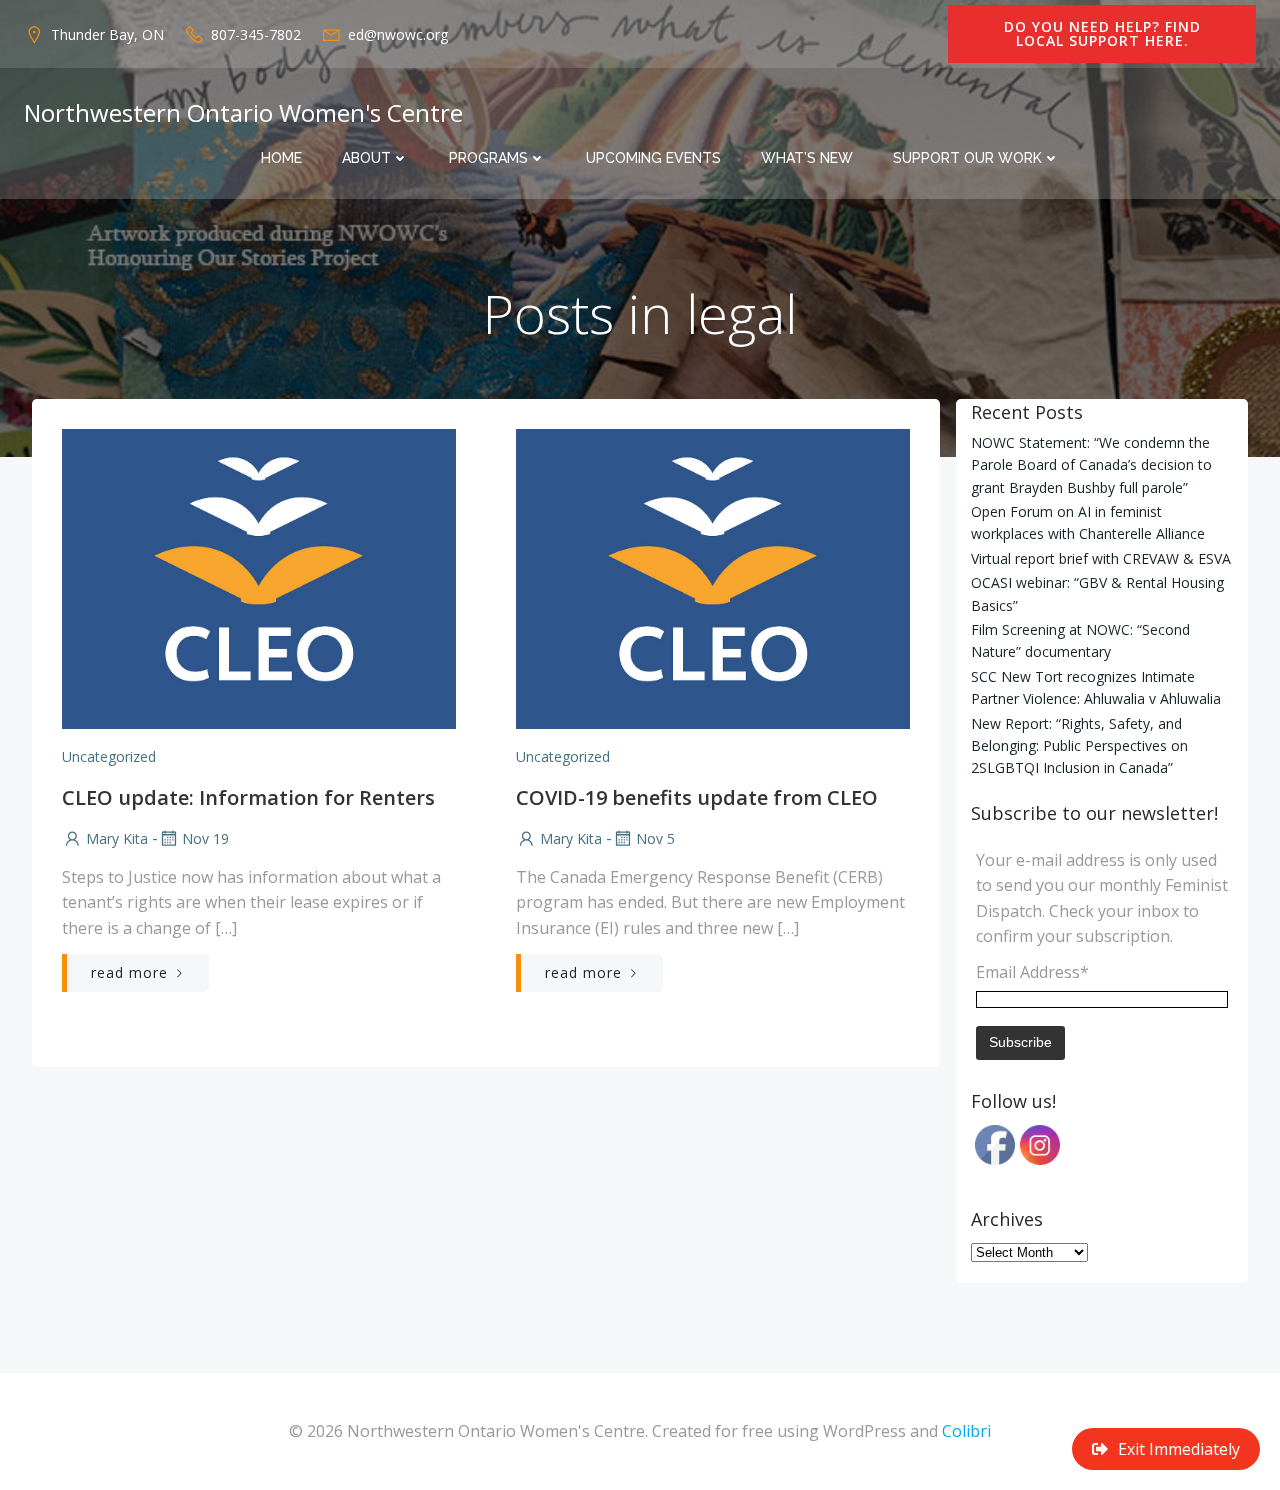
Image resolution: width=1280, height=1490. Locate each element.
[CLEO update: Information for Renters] (259, 577)
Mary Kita (117, 838)
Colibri (966, 1431)
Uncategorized (109, 756)
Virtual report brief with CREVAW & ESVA (1101, 558)
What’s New (807, 158)
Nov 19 (205, 838)
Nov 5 (655, 838)
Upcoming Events (653, 158)
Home (281, 158)
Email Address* (1032, 972)
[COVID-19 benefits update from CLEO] (713, 577)
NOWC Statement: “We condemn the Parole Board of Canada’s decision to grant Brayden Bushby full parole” (1091, 465)
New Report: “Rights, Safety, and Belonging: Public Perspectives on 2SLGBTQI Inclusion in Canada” (1079, 746)
